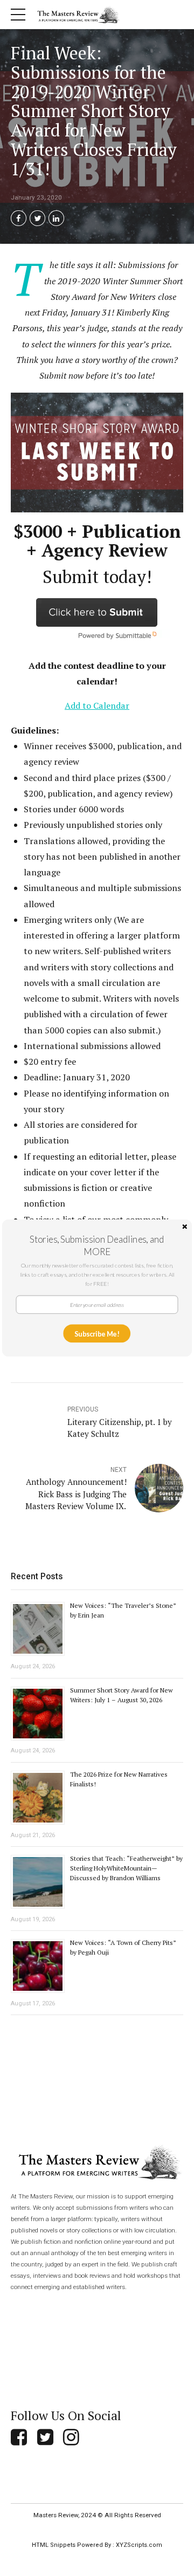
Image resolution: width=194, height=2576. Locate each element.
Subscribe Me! (97, 1333)
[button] (97, 1245)
